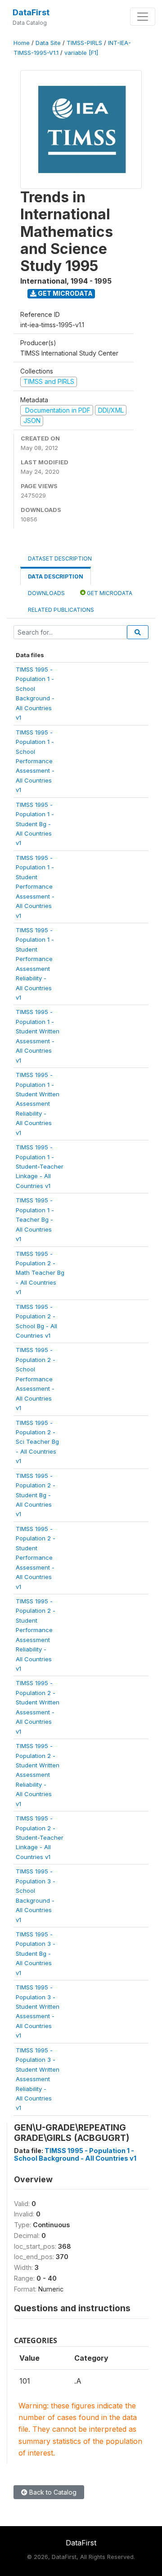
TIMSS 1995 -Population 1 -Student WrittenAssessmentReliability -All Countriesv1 (38, 1104)
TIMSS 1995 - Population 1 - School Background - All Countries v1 (75, 2154)
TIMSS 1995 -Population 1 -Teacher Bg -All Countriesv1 (35, 1219)
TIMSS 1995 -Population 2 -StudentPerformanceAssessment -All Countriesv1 (36, 1558)
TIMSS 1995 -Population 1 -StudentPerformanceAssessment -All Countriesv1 (35, 887)
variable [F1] (81, 53)
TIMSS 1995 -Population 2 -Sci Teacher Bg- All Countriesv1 (37, 1442)
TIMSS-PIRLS (84, 43)
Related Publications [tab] (61, 610)
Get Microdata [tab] (109, 593)
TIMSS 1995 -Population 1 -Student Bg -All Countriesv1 (35, 824)
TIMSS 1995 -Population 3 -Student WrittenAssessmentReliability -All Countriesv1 (38, 2079)
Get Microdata (65, 293)
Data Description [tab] (56, 576)
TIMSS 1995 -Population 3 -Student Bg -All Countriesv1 (36, 1953)
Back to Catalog (52, 2492)
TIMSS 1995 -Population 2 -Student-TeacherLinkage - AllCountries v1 (40, 1837)
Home (22, 43)
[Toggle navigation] (143, 17)
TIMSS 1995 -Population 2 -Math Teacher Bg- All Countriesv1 (40, 1273)
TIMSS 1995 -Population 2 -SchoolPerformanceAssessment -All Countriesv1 (36, 1379)
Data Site (48, 43)
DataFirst (31, 12)
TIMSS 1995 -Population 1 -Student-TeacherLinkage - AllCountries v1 (40, 1166)
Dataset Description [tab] (60, 558)
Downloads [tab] (46, 593)
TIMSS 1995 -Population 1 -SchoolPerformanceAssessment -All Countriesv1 (35, 761)
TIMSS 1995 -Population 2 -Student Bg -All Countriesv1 (36, 1495)
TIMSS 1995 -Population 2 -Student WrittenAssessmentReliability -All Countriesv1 (38, 1775)
